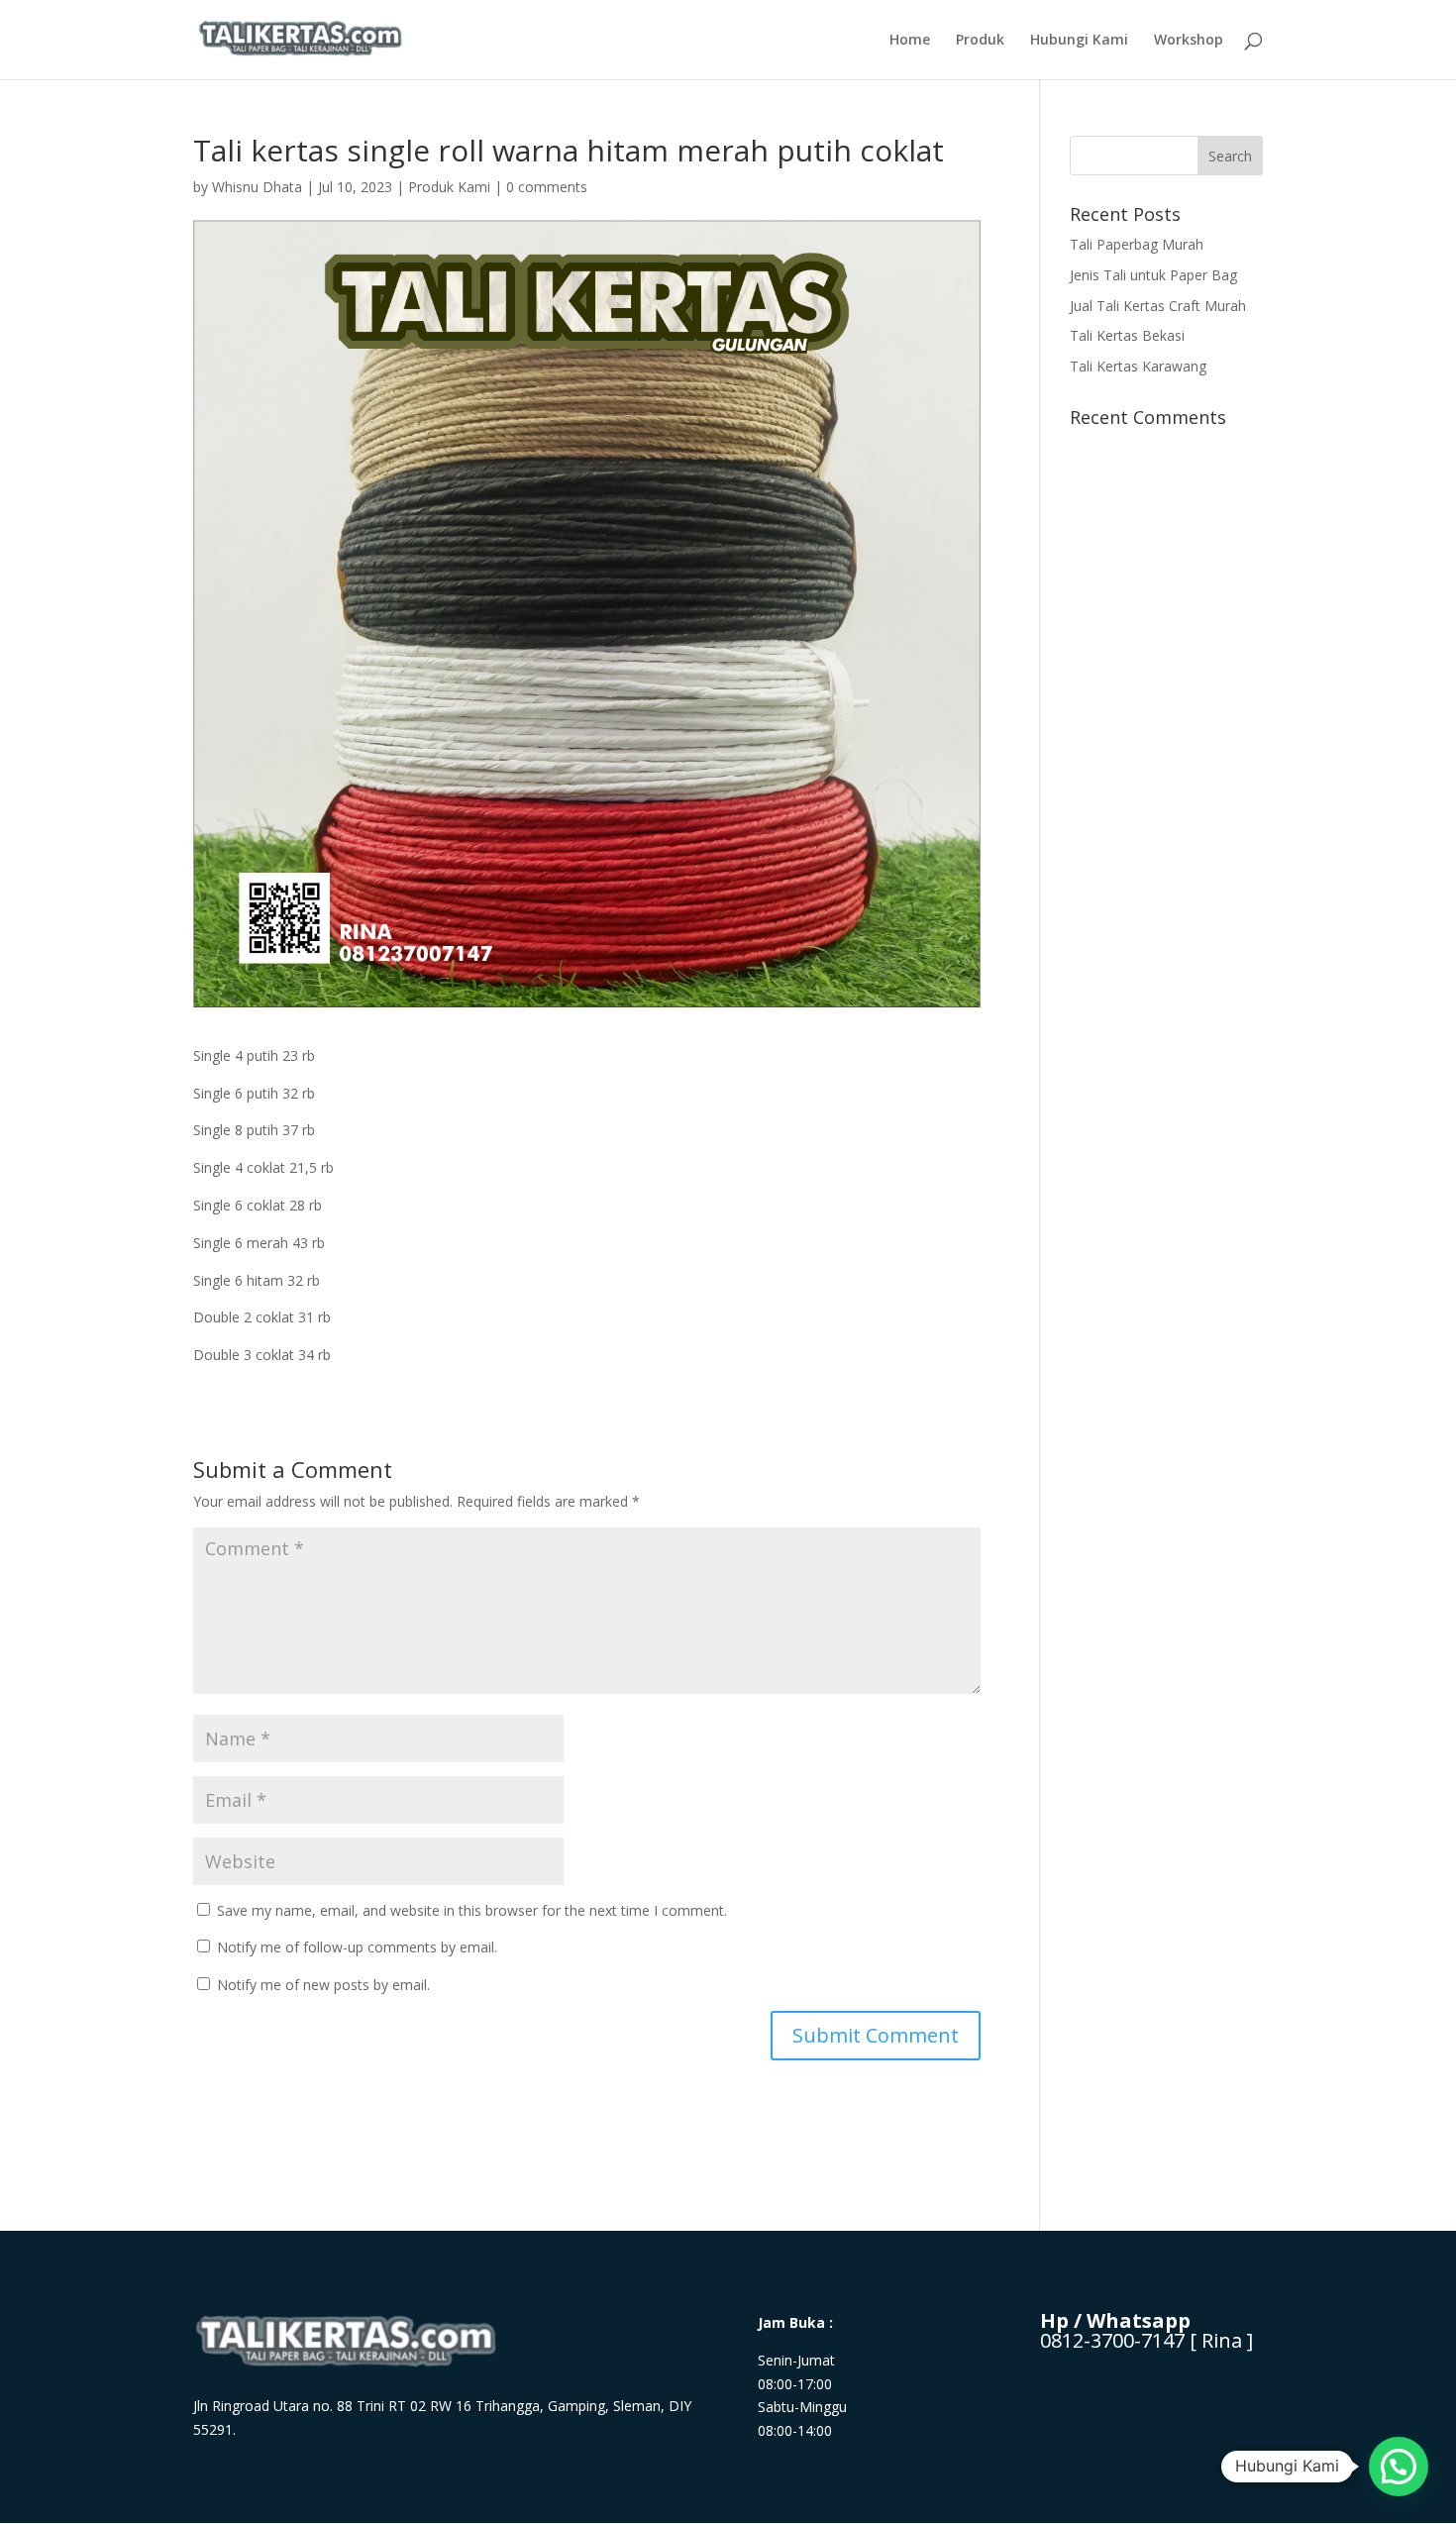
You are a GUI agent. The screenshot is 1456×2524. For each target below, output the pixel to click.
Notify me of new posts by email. (323, 1985)
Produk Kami (449, 187)
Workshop (1189, 41)
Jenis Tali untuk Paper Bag (1153, 275)
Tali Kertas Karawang (1138, 366)
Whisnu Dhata (257, 187)
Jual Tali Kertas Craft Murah (1158, 306)
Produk (980, 41)
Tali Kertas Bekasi (1127, 335)
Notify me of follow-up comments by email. (357, 1947)
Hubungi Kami (1079, 41)
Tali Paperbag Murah (1137, 244)
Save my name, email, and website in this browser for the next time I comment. (472, 1910)
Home (910, 41)
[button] (1399, 2467)
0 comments (547, 187)
